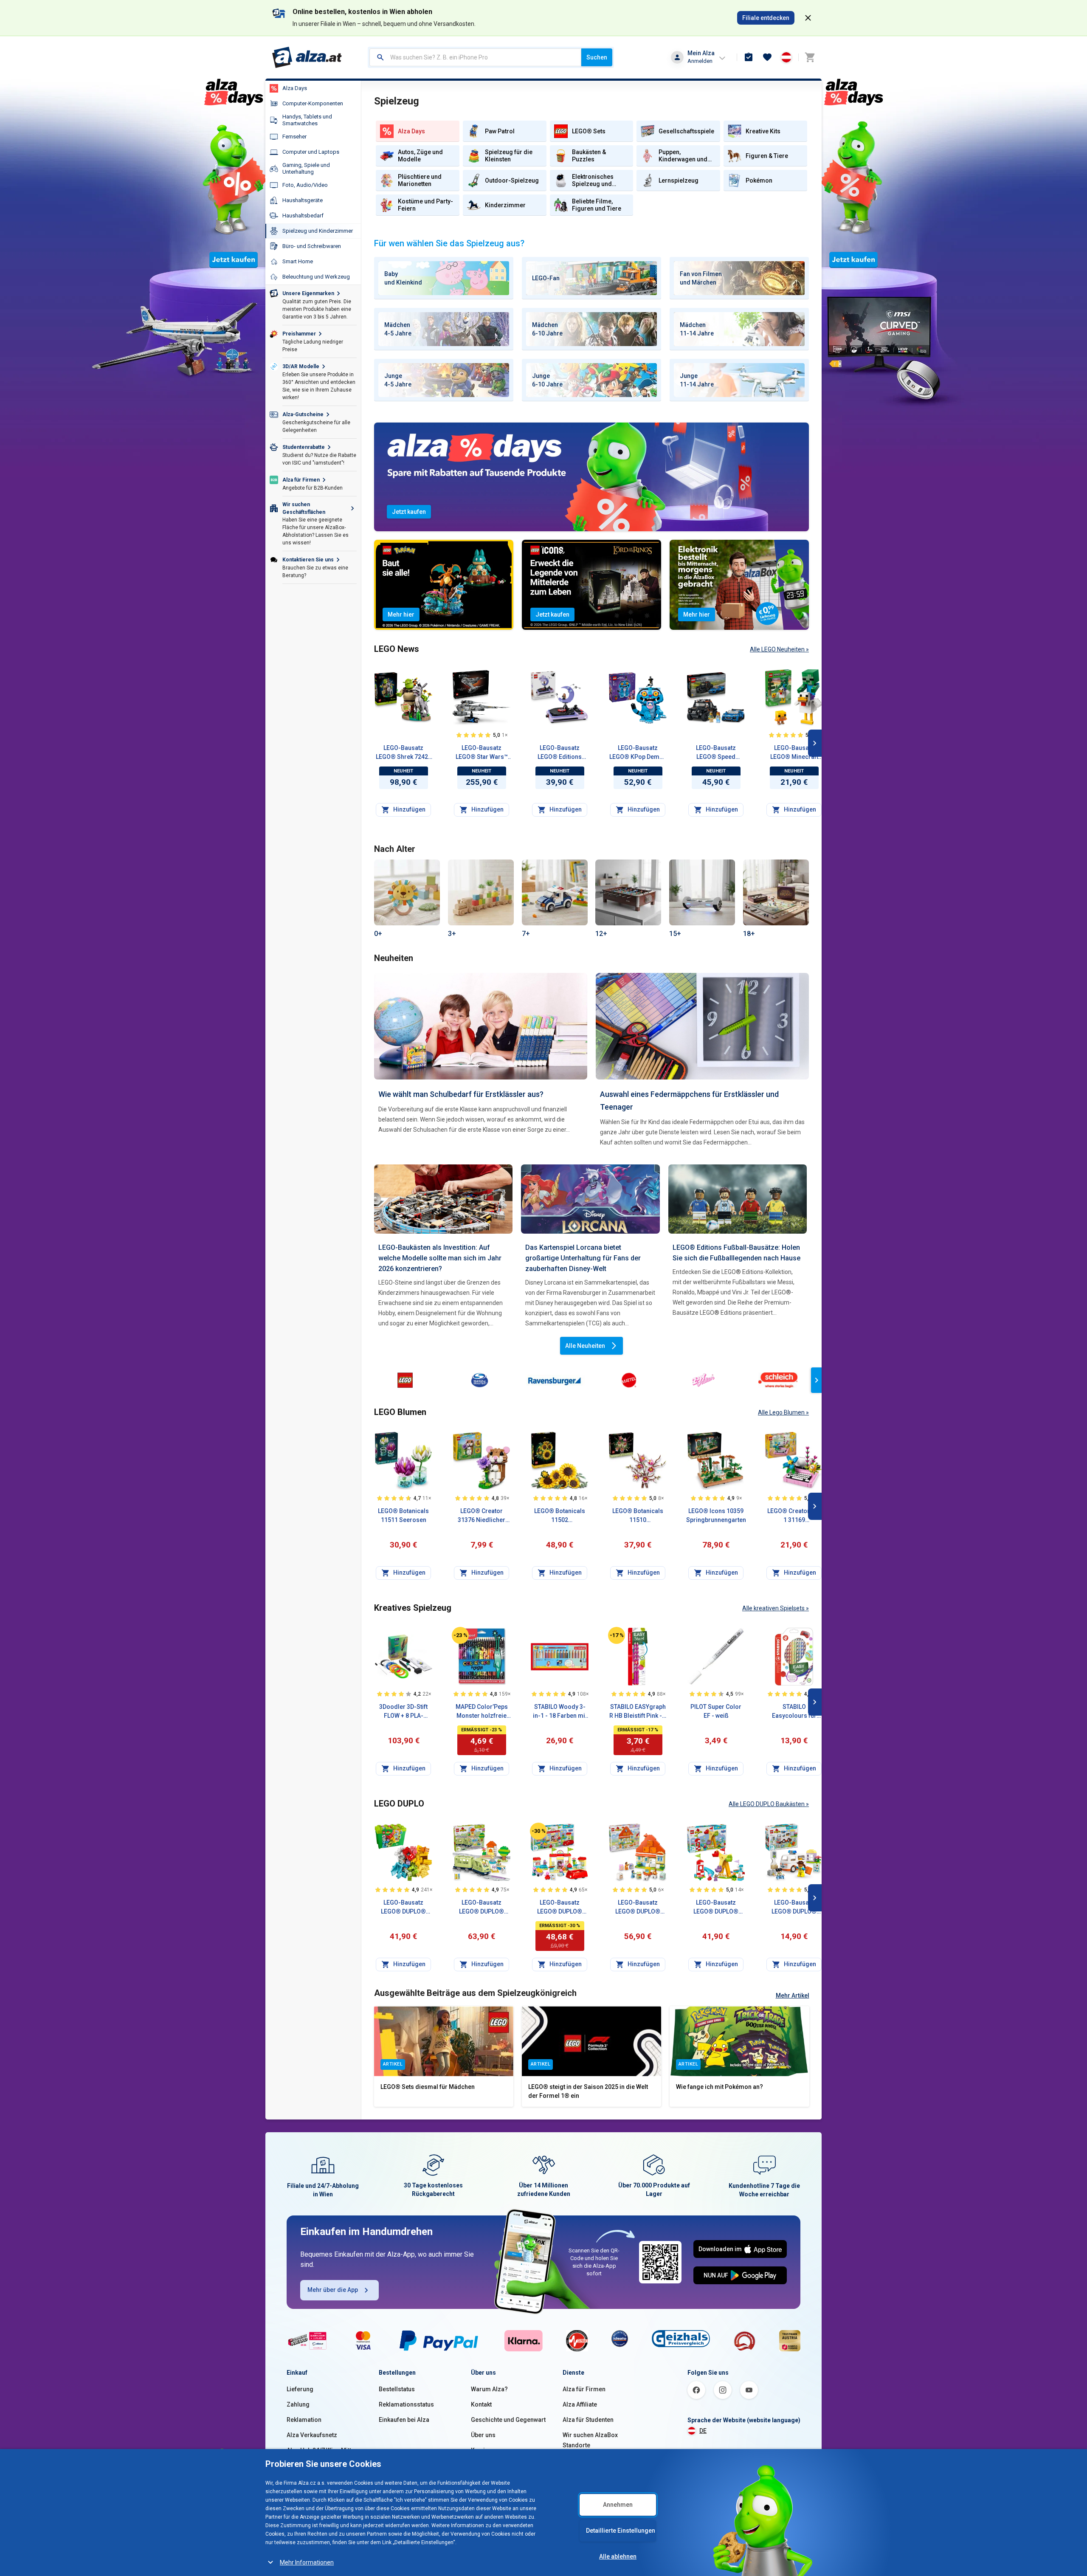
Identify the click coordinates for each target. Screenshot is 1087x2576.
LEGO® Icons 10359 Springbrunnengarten (716, 1515)
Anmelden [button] (700, 61)
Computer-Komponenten (313, 103)
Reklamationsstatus (406, 2404)
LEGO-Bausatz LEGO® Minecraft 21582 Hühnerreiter (794, 753)
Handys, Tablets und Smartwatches (307, 120)
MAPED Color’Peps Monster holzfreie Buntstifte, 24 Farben (482, 1712)
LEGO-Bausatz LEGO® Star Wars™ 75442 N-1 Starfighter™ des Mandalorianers (482, 753)
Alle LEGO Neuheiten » (779, 649)
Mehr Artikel (793, 1995)
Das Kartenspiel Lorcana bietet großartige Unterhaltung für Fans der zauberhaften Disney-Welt (583, 1258)
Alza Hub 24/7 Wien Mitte (321, 2450)
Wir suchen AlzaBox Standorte (590, 2440)
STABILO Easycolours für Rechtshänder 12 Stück (794, 1712)
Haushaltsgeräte (303, 200)
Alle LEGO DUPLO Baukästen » (769, 1804)
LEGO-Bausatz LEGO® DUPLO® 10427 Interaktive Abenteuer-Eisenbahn (482, 1908)
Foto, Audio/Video (305, 185)
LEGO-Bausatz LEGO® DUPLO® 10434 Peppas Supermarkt (560, 1908)
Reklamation (304, 2420)
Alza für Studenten (588, 2420)
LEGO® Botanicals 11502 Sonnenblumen (560, 1516)
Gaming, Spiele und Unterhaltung (306, 168)
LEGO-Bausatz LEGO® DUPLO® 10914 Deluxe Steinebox (403, 1908)
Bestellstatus (397, 2389)
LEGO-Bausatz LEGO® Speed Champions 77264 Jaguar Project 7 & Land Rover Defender (716, 753)
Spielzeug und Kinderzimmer (318, 231)
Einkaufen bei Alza (404, 2420)
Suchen (597, 57)
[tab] (444, 278)
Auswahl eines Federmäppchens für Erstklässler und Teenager (689, 1101)
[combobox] (475, 57)
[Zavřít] (808, 18)
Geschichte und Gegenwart (508, 2420)
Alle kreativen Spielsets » (776, 1608)
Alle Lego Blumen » (783, 1412)
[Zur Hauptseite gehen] (307, 57)
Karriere (483, 2450)
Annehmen (618, 2505)
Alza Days (295, 88)
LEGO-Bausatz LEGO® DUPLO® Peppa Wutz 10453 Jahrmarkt (716, 1908)
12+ (601, 934)
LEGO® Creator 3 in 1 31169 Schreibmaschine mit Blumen (794, 1516)
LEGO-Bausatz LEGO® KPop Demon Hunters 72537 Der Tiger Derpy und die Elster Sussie (638, 753)
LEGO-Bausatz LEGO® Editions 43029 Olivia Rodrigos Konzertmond (560, 753)
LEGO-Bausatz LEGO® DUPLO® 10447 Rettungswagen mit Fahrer (794, 1908)
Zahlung (298, 2404)
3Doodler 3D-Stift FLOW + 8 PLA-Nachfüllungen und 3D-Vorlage (403, 1712)
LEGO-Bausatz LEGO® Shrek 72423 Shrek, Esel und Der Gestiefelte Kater (404, 753)
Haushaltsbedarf (303, 216)
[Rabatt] (460, 1635)
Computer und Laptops (311, 152)
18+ (749, 934)
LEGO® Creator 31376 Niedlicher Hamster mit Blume (482, 1516)
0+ (378, 934)
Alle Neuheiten (585, 1346)
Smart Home (298, 261)
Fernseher (294, 137)
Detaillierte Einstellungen (621, 2531)
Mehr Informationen (307, 2562)
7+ (526, 934)
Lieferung (300, 2389)
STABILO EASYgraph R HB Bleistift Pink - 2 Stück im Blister (638, 1712)
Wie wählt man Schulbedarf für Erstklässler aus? (461, 1094)
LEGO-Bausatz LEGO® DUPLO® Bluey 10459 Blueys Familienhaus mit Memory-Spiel (638, 1908)
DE (703, 2431)
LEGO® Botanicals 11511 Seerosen (403, 1515)
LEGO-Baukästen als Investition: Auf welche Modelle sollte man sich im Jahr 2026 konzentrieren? (440, 1258)
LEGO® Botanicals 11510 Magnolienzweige (638, 1516)
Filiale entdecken (766, 18)
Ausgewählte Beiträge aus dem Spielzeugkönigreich (475, 1993)
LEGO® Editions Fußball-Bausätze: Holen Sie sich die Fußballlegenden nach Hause (736, 1253)
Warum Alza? (489, 2389)
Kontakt (481, 2404)
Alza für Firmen (584, 2389)
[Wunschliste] (767, 57)
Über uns (483, 2435)
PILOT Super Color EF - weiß (716, 1711)
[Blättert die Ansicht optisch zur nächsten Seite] (815, 743)
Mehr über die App (333, 2290)
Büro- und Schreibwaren (312, 246)
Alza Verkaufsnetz (312, 2435)
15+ (675, 934)
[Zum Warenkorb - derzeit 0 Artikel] (810, 57)
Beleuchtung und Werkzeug (316, 277)
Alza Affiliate (580, 2404)
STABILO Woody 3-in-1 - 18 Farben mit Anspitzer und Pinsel (560, 1712)
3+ (452, 934)
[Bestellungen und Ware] (749, 57)
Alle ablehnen (618, 2556)
